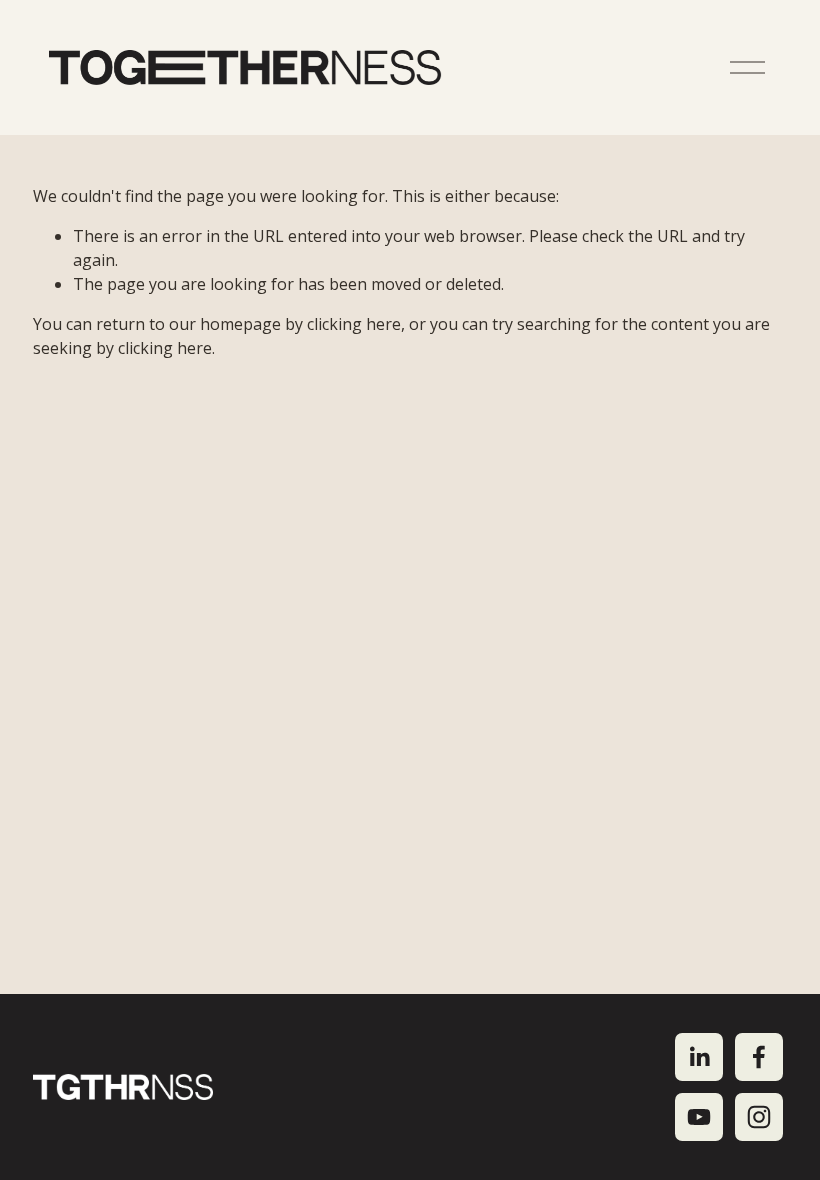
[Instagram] (759, 1117)
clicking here (354, 324)
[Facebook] (759, 1057)
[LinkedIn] (699, 1057)
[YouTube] (699, 1117)
